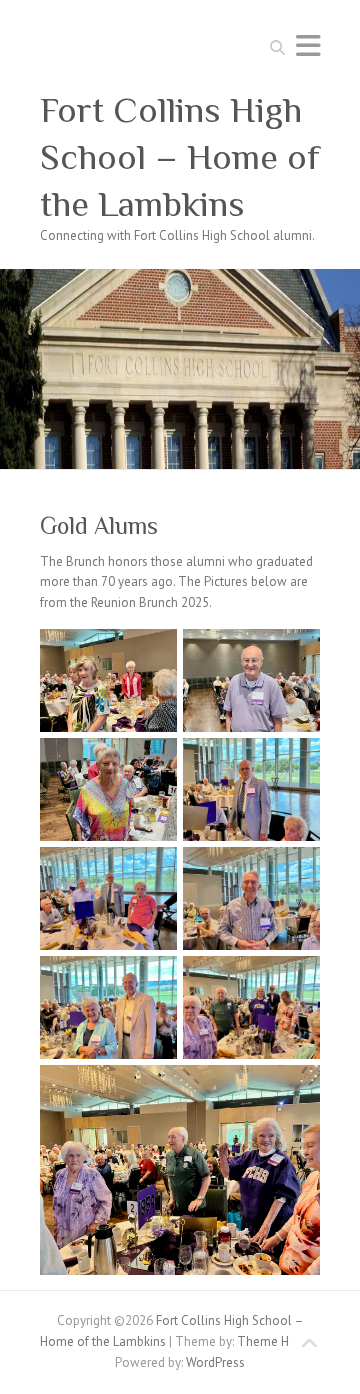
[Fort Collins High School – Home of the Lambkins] (180, 278)
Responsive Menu (308, 45)
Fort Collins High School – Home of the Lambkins (180, 157)
